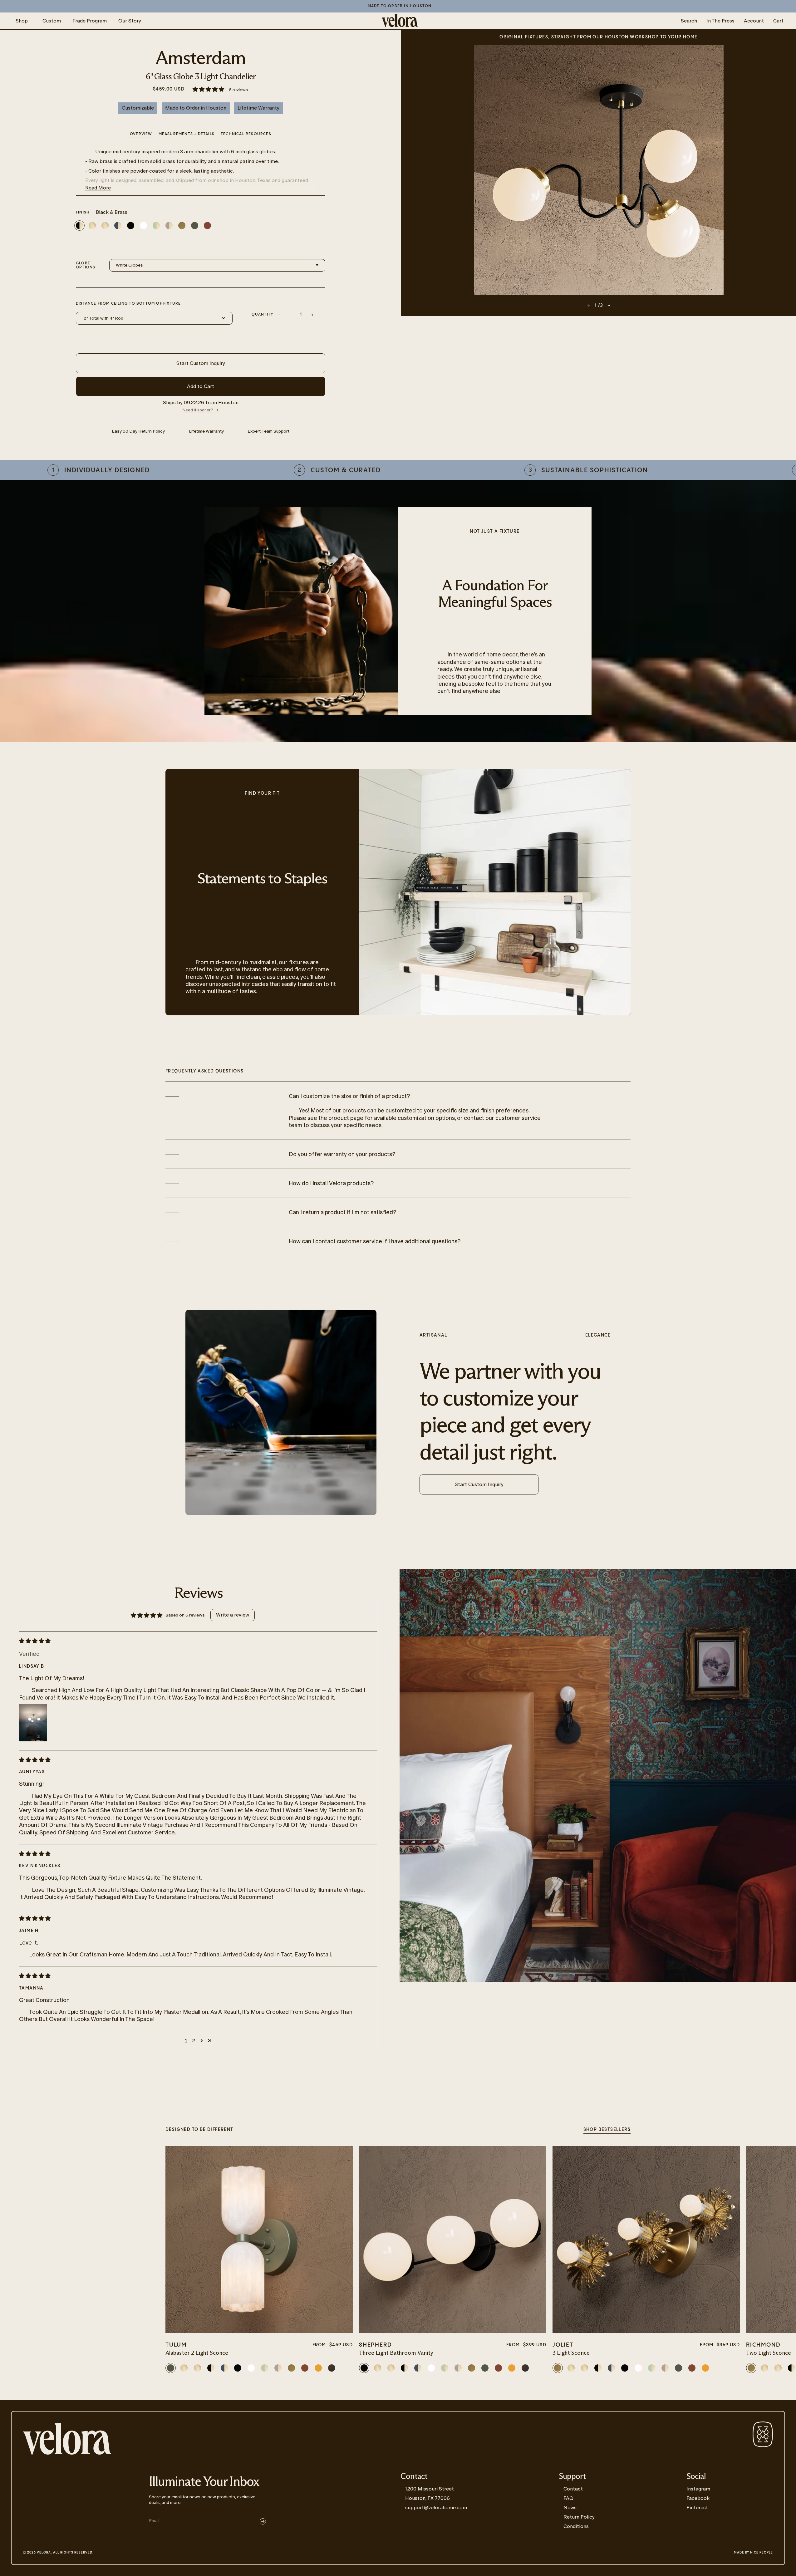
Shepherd (375, 2345)
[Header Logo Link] (400, 21)
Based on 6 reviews (185, 1615)
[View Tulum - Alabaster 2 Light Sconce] (259, 2240)
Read (98, 188)
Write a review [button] (233, 1615)
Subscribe (263, 2521)
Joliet (563, 2345)
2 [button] (194, 2041)
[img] (193, 1641)
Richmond (763, 2345)
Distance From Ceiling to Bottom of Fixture (128, 304)
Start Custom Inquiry (201, 363)
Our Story (130, 21)
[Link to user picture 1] (33, 1723)
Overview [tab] (141, 134)
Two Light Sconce (769, 2353)
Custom (52, 21)
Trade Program (90, 21)
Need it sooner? (198, 410)
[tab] (246, 135)
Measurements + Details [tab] (187, 134)
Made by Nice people (753, 2553)
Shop (22, 21)
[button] (209, 90)
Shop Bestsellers (607, 2130)
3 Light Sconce (571, 2353)
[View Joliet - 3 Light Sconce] (646, 2240)
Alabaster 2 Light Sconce (197, 2353)
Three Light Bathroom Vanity (396, 2353)
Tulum (176, 2345)
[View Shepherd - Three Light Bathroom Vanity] (453, 2240)
